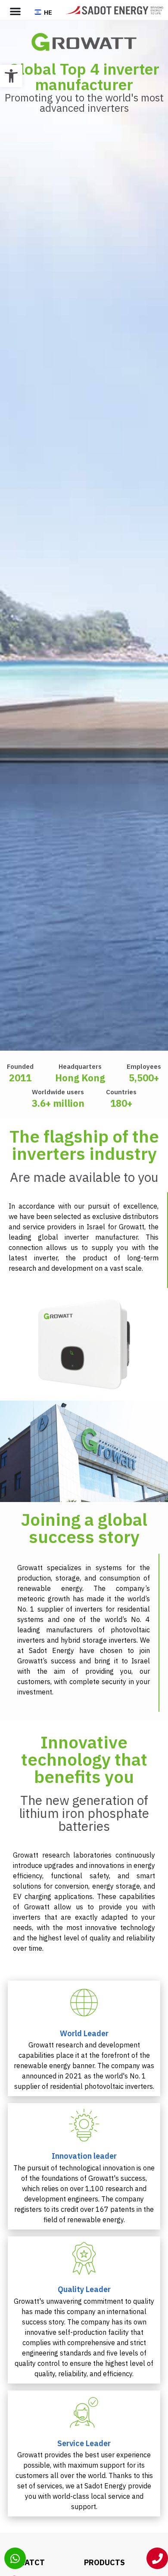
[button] (11, 76)
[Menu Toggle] (15, 11)
